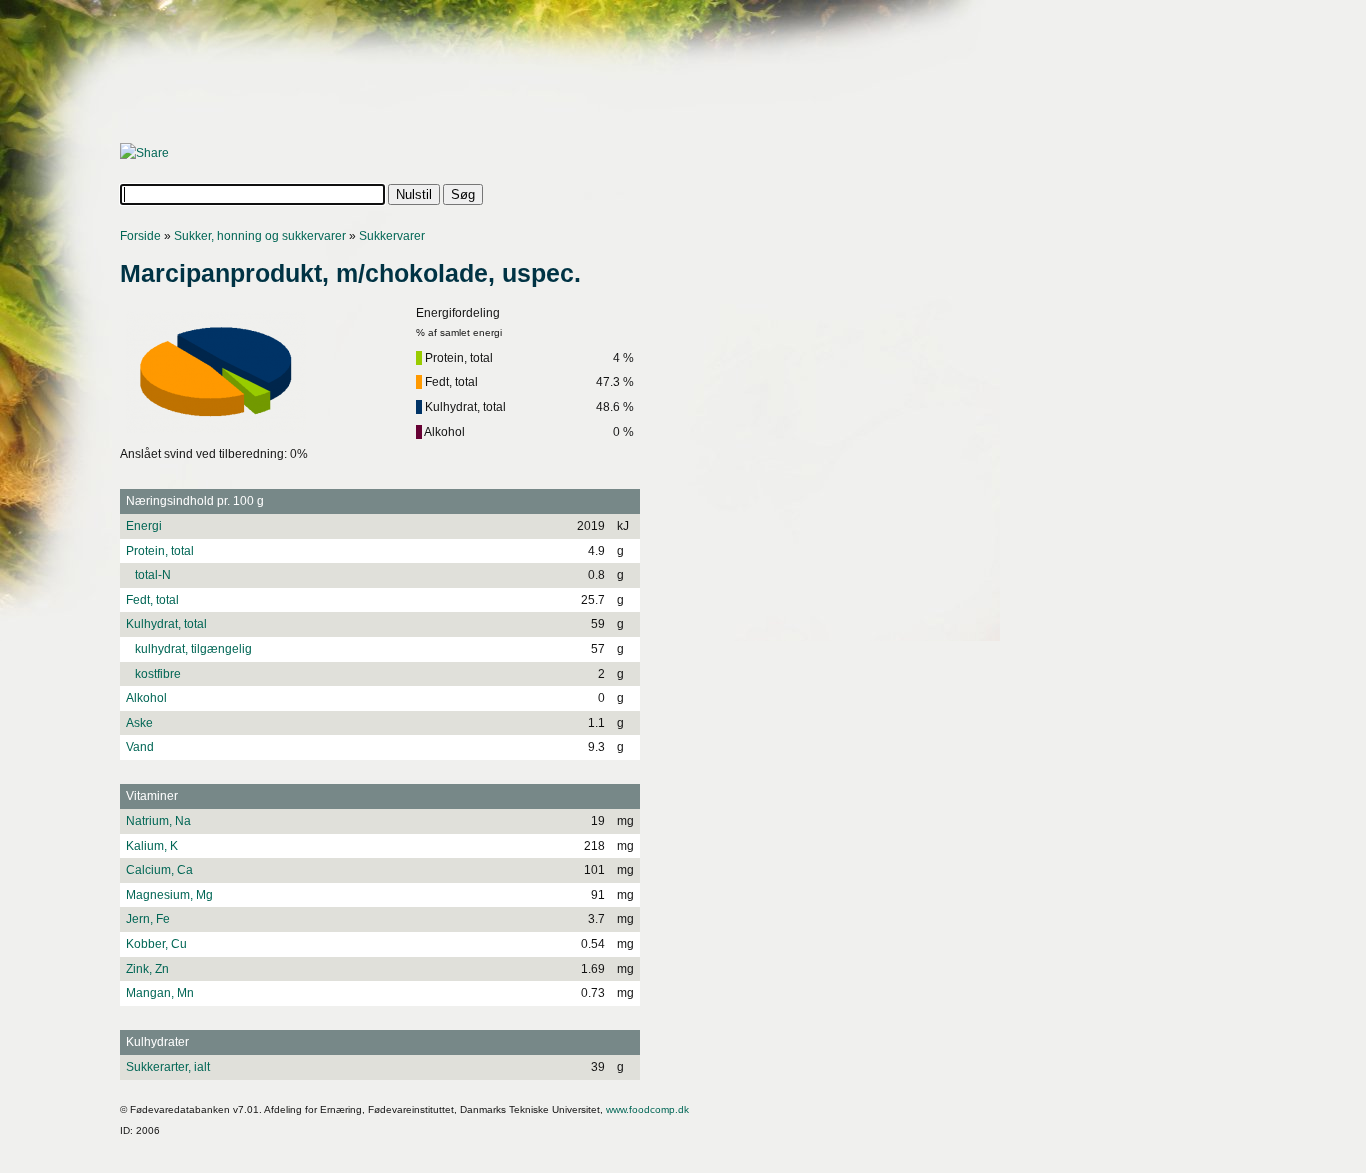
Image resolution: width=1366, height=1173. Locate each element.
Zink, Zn (147, 969)
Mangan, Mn (160, 993)
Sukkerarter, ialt (168, 1067)
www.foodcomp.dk (647, 1109)
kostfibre (153, 674)
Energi (144, 526)
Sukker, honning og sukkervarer (260, 236)
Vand (140, 747)
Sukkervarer (392, 236)
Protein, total (160, 551)
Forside (140, 236)
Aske (139, 723)
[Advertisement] (484, 77)
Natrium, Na (158, 821)
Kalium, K (152, 846)
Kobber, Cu (156, 944)
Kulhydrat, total (166, 624)
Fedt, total (152, 600)
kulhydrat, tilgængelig (189, 649)
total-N (148, 575)
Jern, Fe (148, 919)
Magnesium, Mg (169, 895)
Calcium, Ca (159, 870)
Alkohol (146, 698)
